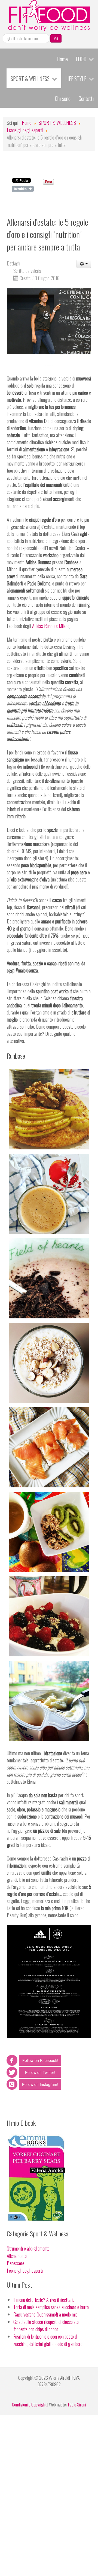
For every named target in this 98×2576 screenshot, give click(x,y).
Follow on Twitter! (40, 2072)
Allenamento (17, 2256)
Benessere (16, 2263)
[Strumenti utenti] (84, 264)
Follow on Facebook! (40, 2060)
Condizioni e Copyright (29, 2405)
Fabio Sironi (77, 2405)
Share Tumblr (23, 189)
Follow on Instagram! (40, 2084)
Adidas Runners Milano (51, 626)
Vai (56, 38)
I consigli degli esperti (25, 2270)
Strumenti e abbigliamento (28, 2248)
